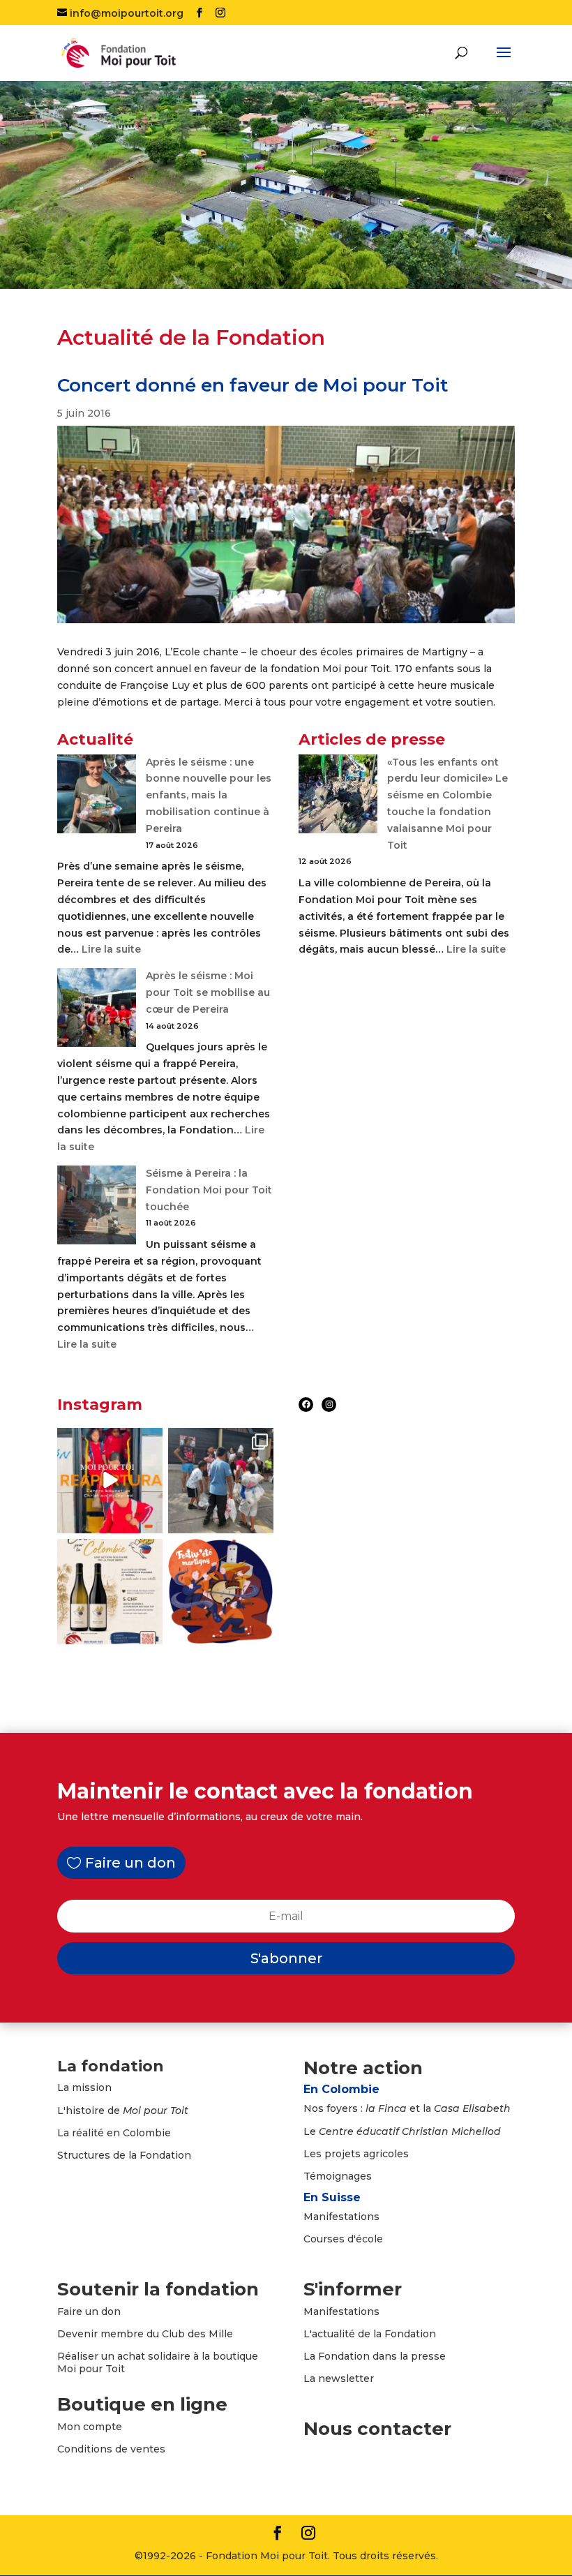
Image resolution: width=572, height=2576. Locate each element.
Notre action (363, 2068)
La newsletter (339, 2378)
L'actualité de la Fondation (370, 2334)
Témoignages (338, 2176)
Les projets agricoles (356, 2154)
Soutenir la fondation (158, 2289)
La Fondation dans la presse (375, 2356)
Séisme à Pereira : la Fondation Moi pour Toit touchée (209, 1190)
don (111, 2311)
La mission (84, 2087)
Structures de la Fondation (124, 2155)
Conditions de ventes (111, 2449)
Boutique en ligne (142, 2404)
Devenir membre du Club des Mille (145, 2334)
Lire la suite (111, 949)
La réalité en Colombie (114, 2133)
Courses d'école (343, 2239)
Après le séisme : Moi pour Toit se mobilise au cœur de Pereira (208, 992)
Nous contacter (377, 2429)
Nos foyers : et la (407, 2108)
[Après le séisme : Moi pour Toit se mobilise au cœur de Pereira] (97, 1010)
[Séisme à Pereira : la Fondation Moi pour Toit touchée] (97, 1208)
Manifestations (341, 2217)
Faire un (79, 2311)
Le (402, 2131)
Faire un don (130, 1863)
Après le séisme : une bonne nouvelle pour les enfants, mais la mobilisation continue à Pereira (209, 795)
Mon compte (90, 2427)
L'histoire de (123, 2110)
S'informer (353, 2289)
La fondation (111, 2066)
